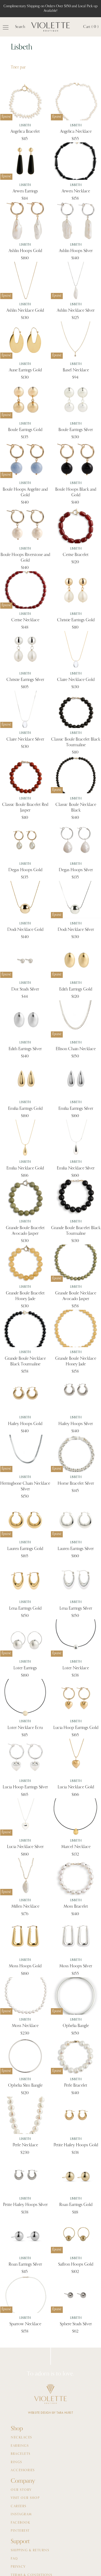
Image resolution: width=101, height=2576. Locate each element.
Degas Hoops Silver (76, 870)
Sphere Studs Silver (76, 2324)
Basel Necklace (76, 370)
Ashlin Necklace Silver (76, 311)
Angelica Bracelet (25, 132)
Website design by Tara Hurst (50, 2413)
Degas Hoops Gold (25, 870)
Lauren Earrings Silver (76, 1549)
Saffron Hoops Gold (76, 2265)
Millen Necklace (25, 1907)
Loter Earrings (25, 1668)
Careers (19, 2506)
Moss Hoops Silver (76, 1966)
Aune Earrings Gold (25, 370)
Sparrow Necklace (25, 2324)
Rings (16, 2462)
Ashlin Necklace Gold (25, 311)
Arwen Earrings (25, 191)
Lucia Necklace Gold (76, 1787)
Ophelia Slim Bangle (25, 2086)
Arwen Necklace (76, 191)
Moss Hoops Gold (25, 1966)
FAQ (14, 2559)
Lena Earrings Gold (25, 1609)
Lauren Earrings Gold (25, 1549)
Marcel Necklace (76, 1847)
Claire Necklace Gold (76, 680)
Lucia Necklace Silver (25, 1847)
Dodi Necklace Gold (25, 930)
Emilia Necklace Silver (76, 1168)
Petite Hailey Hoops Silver (25, 2205)
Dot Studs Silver (25, 989)
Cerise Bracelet (76, 555)
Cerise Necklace (25, 620)
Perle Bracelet (76, 2086)
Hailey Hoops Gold (25, 1424)
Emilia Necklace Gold (25, 1168)
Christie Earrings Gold (76, 620)
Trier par (18, 67)
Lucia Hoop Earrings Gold (76, 1728)
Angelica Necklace (76, 132)
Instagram (21, 2514)
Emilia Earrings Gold (25, 1109)
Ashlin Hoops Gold (25, 251)
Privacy (18, 2567)
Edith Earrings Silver (25, 1049)
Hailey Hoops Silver (76, 1424)
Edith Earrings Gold (76, 989)
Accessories (23, 2470)
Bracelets (21, 2454)
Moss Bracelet (76, 1907)
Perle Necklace (25, 2145)
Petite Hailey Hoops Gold (76, 2145)
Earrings (20, 2446)
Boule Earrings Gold (25, 430)
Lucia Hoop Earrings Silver (25, 1787)
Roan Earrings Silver (25, 2265)
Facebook (20, 2523)
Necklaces (21, 2438)
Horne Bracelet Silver (76, 1484)
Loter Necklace (76, 1668)
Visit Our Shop (25, 2498)
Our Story (21, 2490)
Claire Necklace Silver (25, 740)
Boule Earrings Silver (76, 430)
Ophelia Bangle (76, 2026)
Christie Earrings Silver (25, 680)
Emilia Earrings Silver (76, 1109)
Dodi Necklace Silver (76, 930)
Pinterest (20, 2531)
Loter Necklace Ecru (25, 1728)
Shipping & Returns (30, 2550)
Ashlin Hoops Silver (76, 251)
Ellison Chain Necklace (76, 1049)
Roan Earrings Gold (76, 2205)
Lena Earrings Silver (76, 1609)
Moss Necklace (25, 2026)
